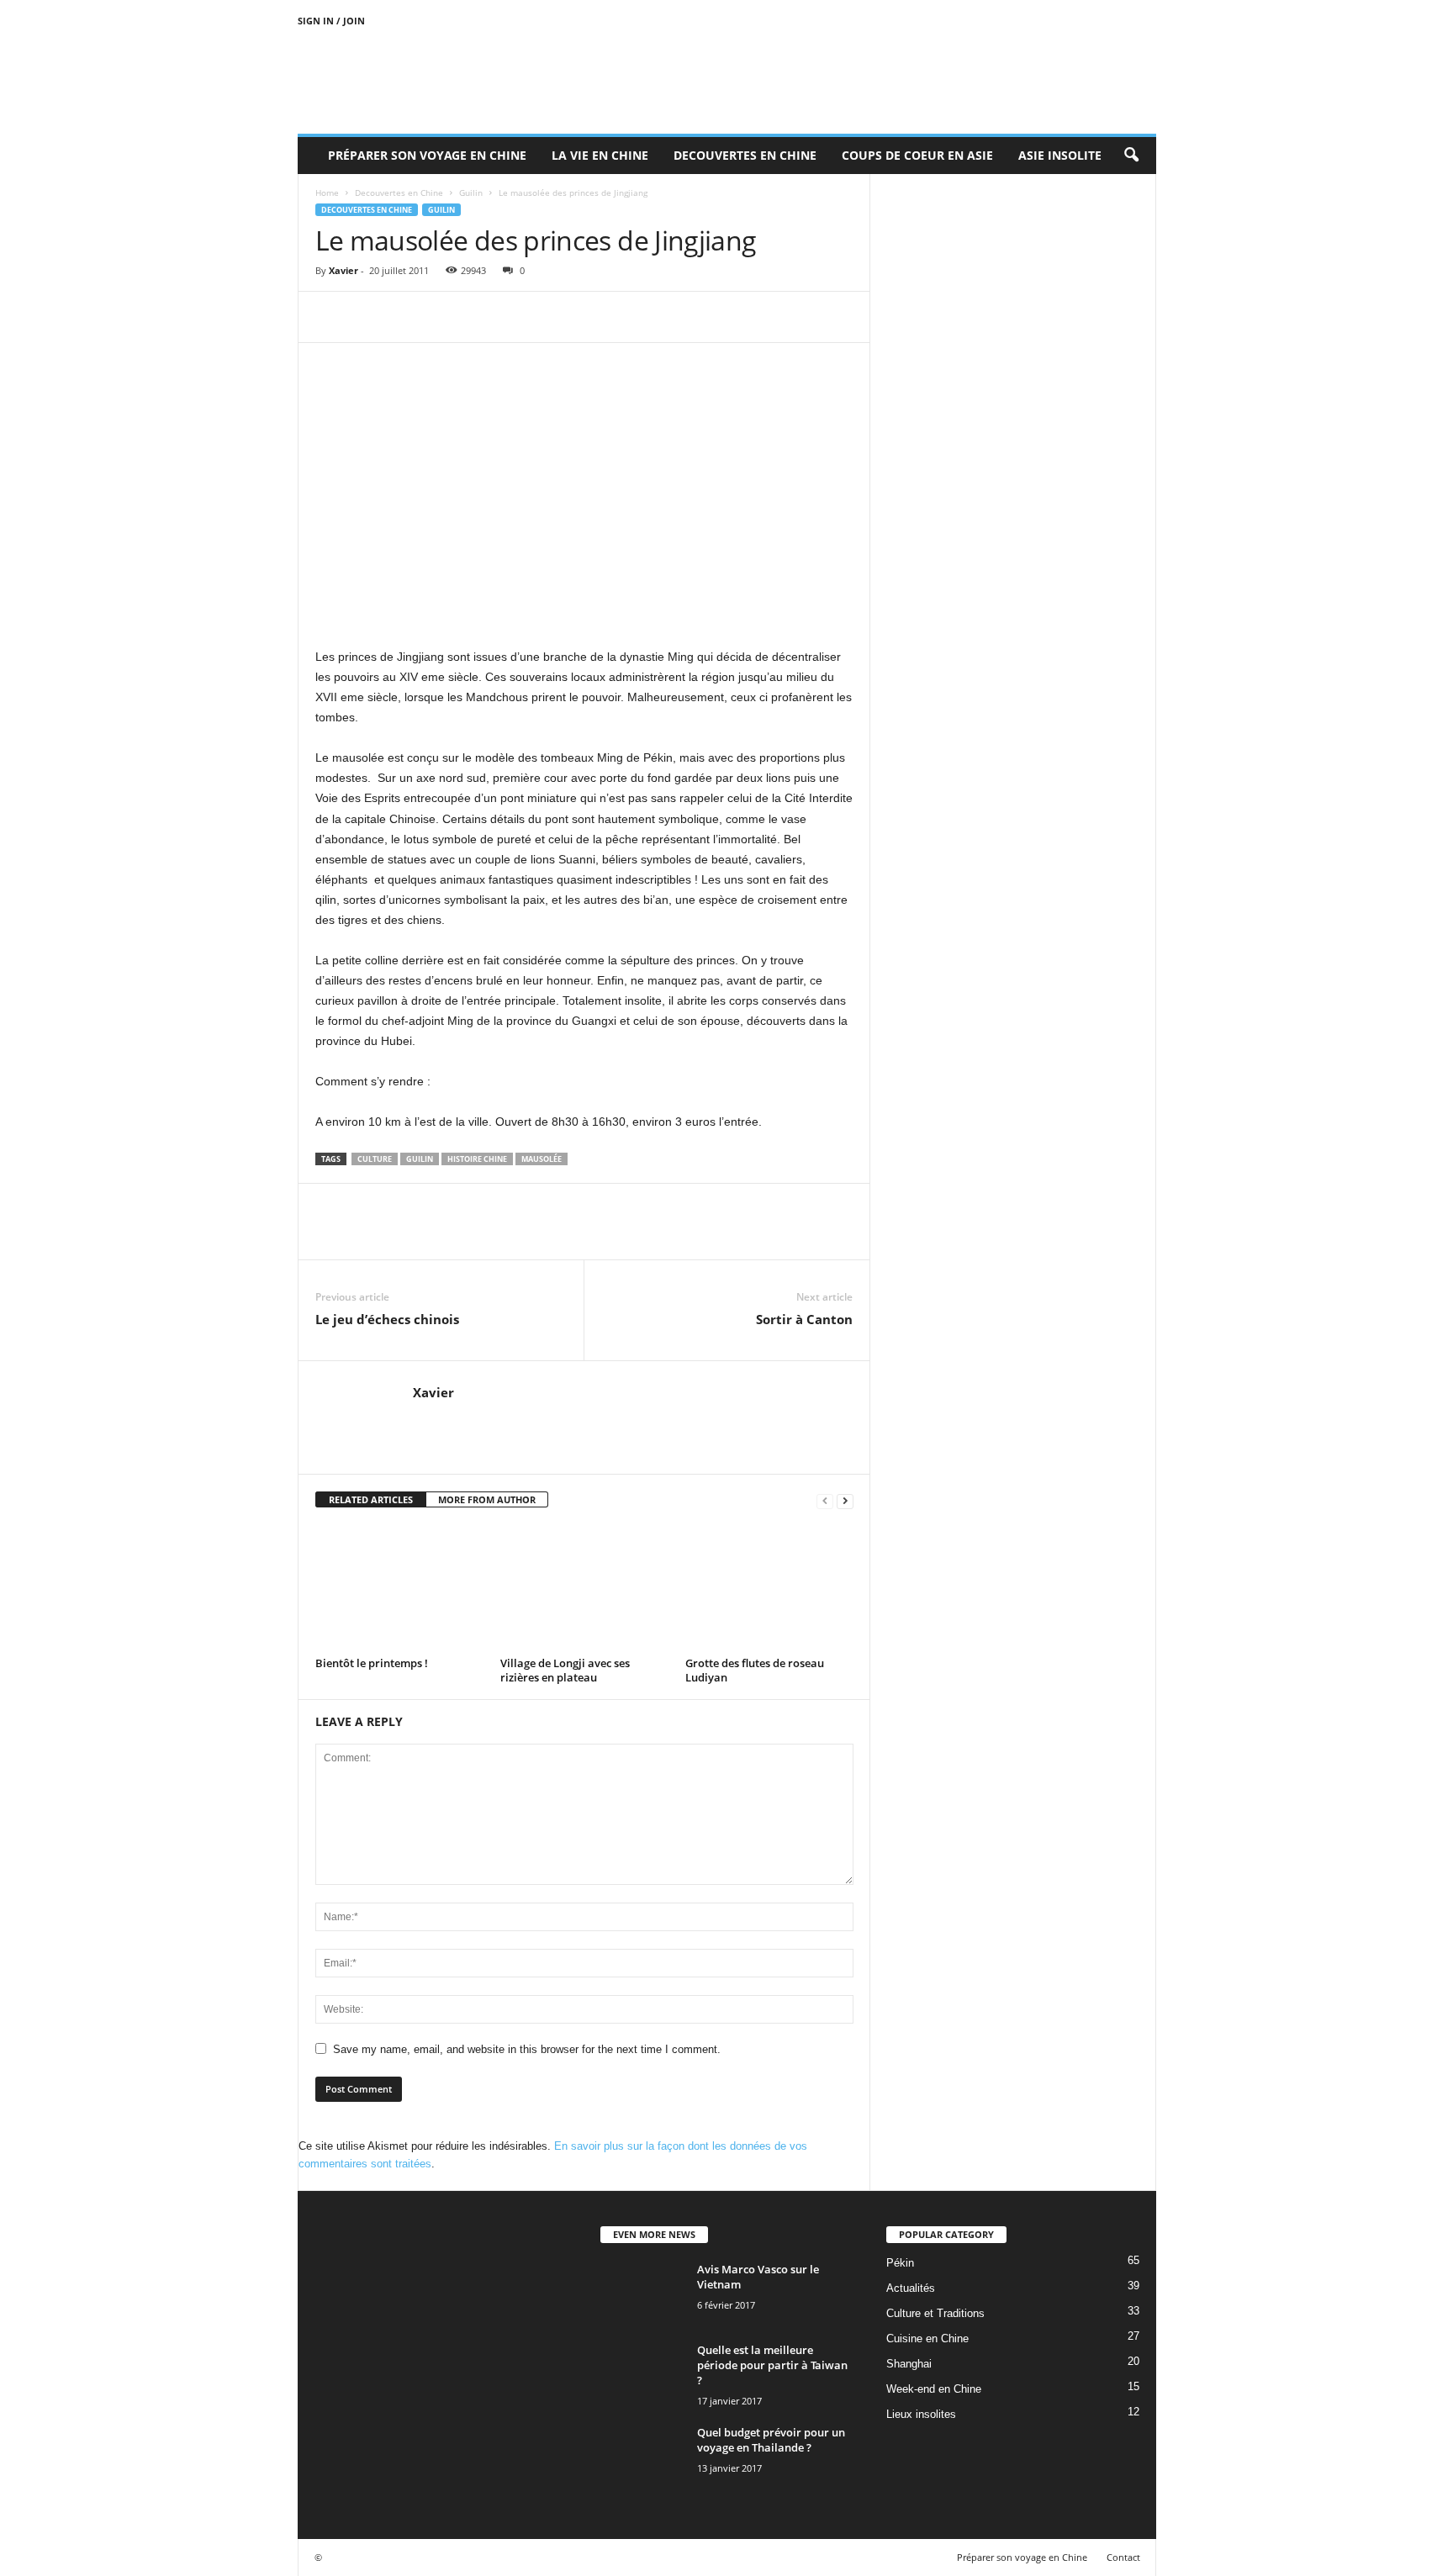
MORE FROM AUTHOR (487, 1499)
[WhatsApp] (448, 317)
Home (327, 193)
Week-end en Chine (934, 2389)
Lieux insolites (921, 2414)
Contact (1123, 2557)
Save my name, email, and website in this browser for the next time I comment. (527, 2049)
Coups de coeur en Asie (917, 155)
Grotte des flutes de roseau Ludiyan (755, 1670)
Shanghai (909, 2364)
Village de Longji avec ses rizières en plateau (565, 1670)
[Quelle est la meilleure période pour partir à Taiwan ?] (642, 2374)
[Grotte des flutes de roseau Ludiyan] (769, 1588)
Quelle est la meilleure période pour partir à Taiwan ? (772, 2365)
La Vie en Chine (600, 155)
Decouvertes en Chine (745, 155)
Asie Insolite (1060, 155)
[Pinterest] (409, 317)
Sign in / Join (331, 21)
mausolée (542, 1159)
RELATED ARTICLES (371, 1499)
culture (375, 1159)
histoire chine (477, 1159)
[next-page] (845, 1500)
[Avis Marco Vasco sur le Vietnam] (642, 2293)
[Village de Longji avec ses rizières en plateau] (584, 1588)
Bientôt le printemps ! (372, 1663)
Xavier (343, 270)
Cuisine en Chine (927, 2338)
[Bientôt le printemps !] (399, 1588)
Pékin (900, 2263)
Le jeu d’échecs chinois (387, 1319)
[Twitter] (371, 317)
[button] (1131, 156)
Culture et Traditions (935, 2313)
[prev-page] (825, 1500)
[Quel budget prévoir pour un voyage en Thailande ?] (642, 2456)
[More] (488, 317)
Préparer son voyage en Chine (427, 155)
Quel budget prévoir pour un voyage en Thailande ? (771, 2440)
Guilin (471, 193)
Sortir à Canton (804, 1319)
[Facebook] (332, 317)
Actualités (911, 2288)
